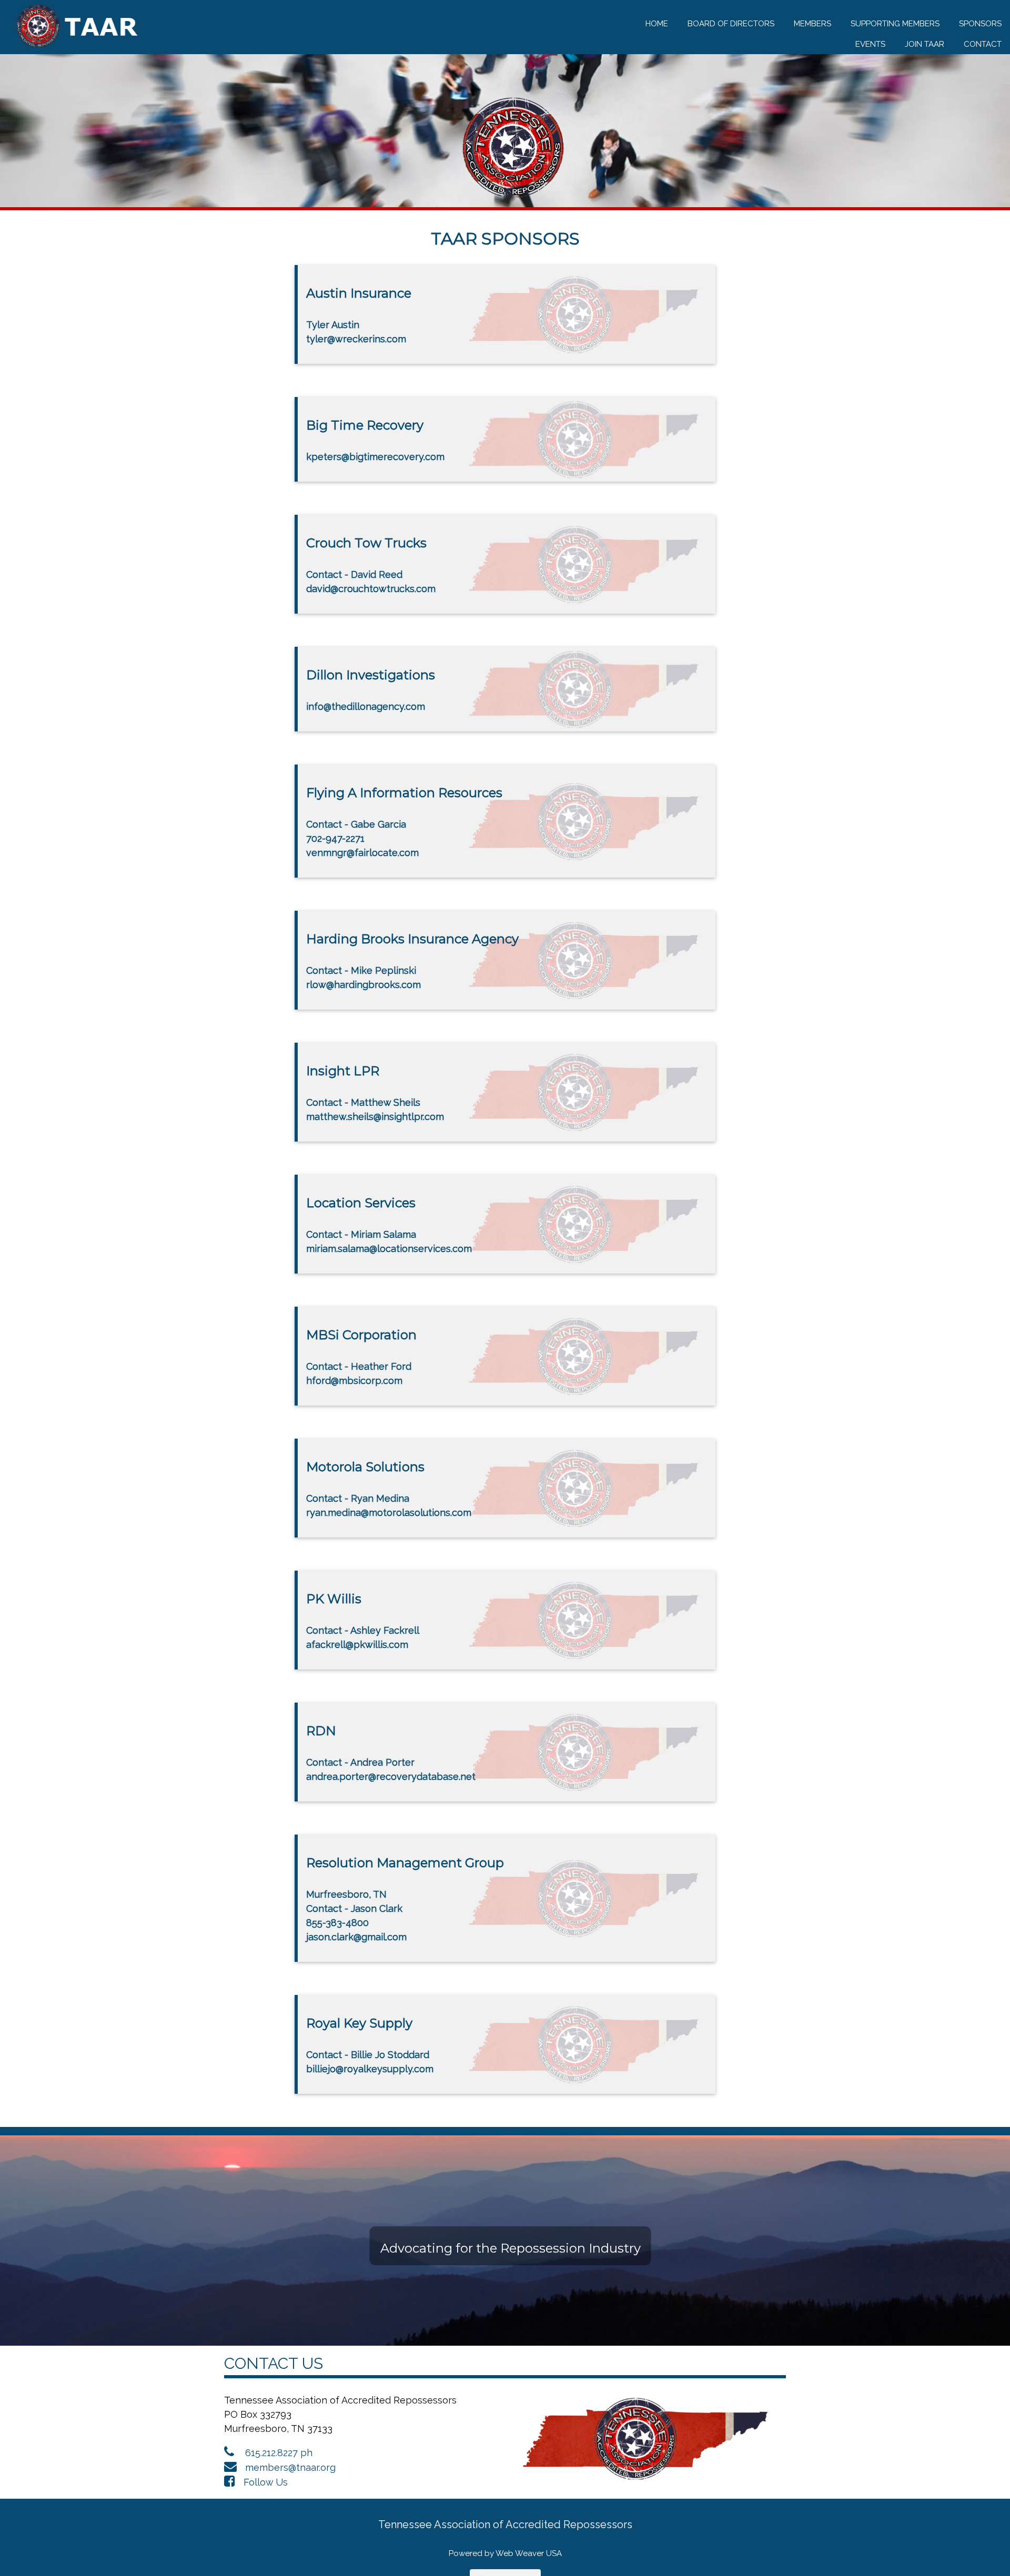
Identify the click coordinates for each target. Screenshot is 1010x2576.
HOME (657, 24)
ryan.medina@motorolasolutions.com (389, 1513)
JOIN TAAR (925, 44)
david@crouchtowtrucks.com (371, 589)
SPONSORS (980, 24)
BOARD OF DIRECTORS (731, 24)
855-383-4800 (337, 1923)
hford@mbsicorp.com (354, 1381)
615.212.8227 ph (279, 2453)
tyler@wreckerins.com (356, 339)
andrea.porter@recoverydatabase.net (391, 1776)
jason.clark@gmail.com (356, 1937)
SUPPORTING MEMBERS (895, 24)
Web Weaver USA (529, 2553)
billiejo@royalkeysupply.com (370, 2069)
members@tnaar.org (290, 2467)
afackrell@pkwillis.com (357, 1645)
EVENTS (870, 44)
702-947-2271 (335, 838)
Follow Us (266, 2482)
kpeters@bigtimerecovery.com (375, 457)
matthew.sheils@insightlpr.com (375, 1117)
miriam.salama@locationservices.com (389, 1249)
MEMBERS (812, 24)
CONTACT (983, 44)
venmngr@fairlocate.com (362, 853)
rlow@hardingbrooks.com (363, 985)
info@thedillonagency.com (366, 706)
